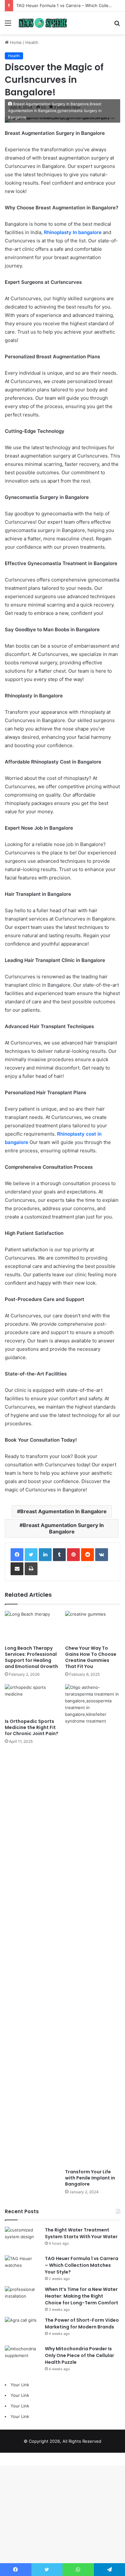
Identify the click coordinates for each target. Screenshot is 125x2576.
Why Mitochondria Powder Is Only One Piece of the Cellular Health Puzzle (79, 2355)
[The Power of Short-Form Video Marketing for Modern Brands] (22, 2329)
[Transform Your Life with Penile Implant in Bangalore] (93, 1925)
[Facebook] (17, 1555)
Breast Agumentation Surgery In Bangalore (63, 1528)
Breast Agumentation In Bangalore (63, 1511)
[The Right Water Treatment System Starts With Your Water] (22, 2239)
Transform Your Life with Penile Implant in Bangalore (90, 2178)
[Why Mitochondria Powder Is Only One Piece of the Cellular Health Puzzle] (22, 2358)
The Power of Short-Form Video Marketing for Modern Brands (82, 2323)
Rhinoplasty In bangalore (73, 232)
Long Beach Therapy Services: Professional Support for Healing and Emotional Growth (31, 1657)
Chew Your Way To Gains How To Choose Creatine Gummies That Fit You (91, 1657)
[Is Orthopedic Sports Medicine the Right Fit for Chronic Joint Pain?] (32, 1700)
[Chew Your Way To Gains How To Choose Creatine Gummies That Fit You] (93, 1626)
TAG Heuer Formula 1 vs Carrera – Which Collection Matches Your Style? (82, 2265)
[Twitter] (31, 1555)
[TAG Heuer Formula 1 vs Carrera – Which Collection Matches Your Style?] (22, 2267)
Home (15, 42)
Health (32, 42)
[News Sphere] (42, 23)
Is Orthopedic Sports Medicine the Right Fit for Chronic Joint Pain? (32, 1727)
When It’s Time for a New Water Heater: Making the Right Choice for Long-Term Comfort (82, 2296)
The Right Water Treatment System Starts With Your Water (81, 2233)
